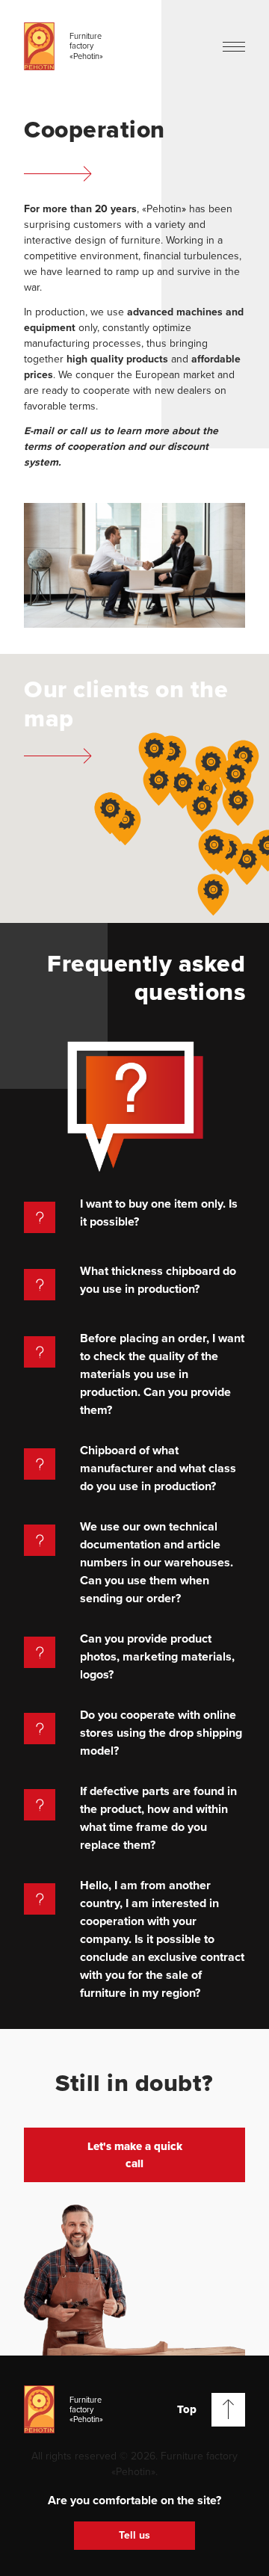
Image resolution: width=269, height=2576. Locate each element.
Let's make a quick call (135, 2155)
